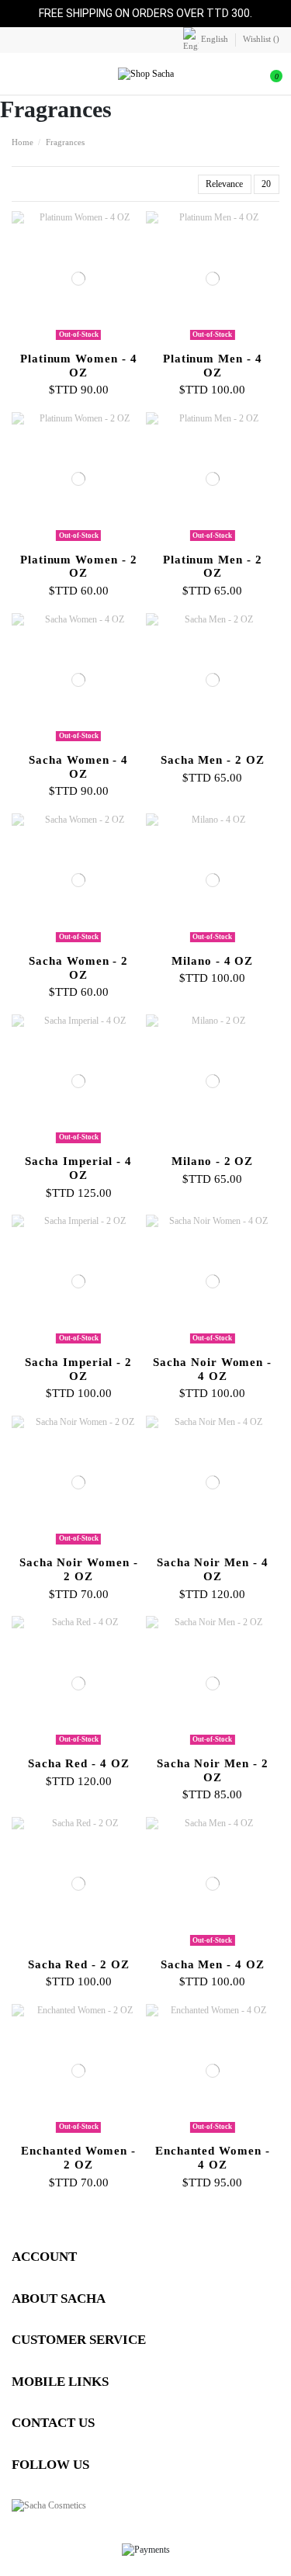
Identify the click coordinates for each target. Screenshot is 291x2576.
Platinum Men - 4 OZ (213, 366)
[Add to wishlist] (71, 341)
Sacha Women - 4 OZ (78, 767)
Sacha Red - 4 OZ (79, 1763)
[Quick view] (86, 341)
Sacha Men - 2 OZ (213, 760)
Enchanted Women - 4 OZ (213, 2158)
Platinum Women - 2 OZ (79, 567)
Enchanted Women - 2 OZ (78, 2158)
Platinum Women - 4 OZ (79, 366)
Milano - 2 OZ (212, 1161)
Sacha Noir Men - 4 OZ (213, 1569)
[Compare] (78, 341)
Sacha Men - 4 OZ (213, 1964)
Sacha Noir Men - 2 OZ (213, 1770)
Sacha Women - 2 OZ (78, 968)
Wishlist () (261, 39)
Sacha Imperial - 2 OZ (78, 1369)
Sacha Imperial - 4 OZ (78, 1168)
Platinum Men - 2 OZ (213, 567)
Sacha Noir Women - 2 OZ (79, 1569)
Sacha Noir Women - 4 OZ (212, 1369)
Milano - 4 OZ (212, 961)
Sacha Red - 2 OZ (79, 1964)
